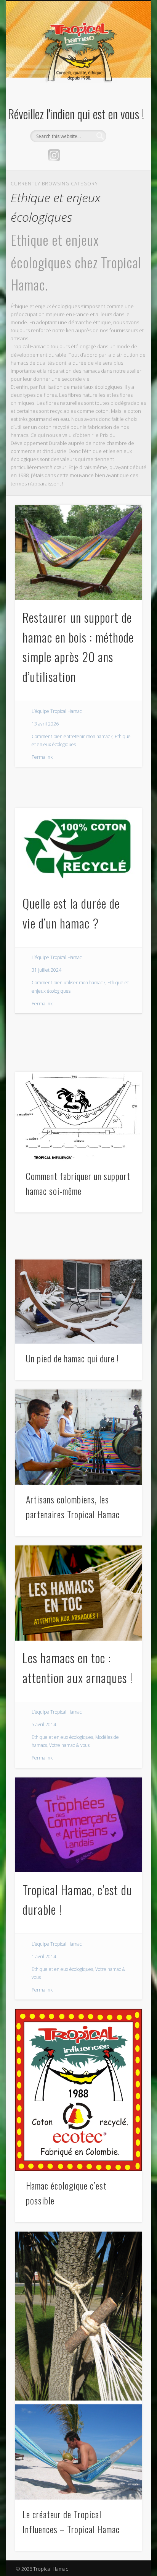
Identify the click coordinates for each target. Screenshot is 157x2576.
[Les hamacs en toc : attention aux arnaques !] (78, 1593)
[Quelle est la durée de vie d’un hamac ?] (78, 847)
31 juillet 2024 (46, 970)
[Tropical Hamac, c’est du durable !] (78, 1825)
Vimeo (85, 155)
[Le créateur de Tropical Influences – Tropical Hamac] (78, 2452)
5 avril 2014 (44, 1725)
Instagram (54, 155)
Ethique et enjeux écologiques (62, 1737)
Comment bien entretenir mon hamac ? (72, 736)
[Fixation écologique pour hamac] (78, 2316)
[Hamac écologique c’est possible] (78, 2090)
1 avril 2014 (44, 1957)
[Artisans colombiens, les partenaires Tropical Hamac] (78, 1437)
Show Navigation (123, 68)
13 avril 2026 (45, 724)
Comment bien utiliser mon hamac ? (68, 983)
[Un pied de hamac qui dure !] (78, 1302)
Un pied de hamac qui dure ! (72, 1358)
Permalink (42, 757)
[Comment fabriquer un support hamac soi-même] (78, 1117)
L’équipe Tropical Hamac (57, 711)
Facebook (70, 155)
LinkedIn (101, 155)
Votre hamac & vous (69, 1745)
